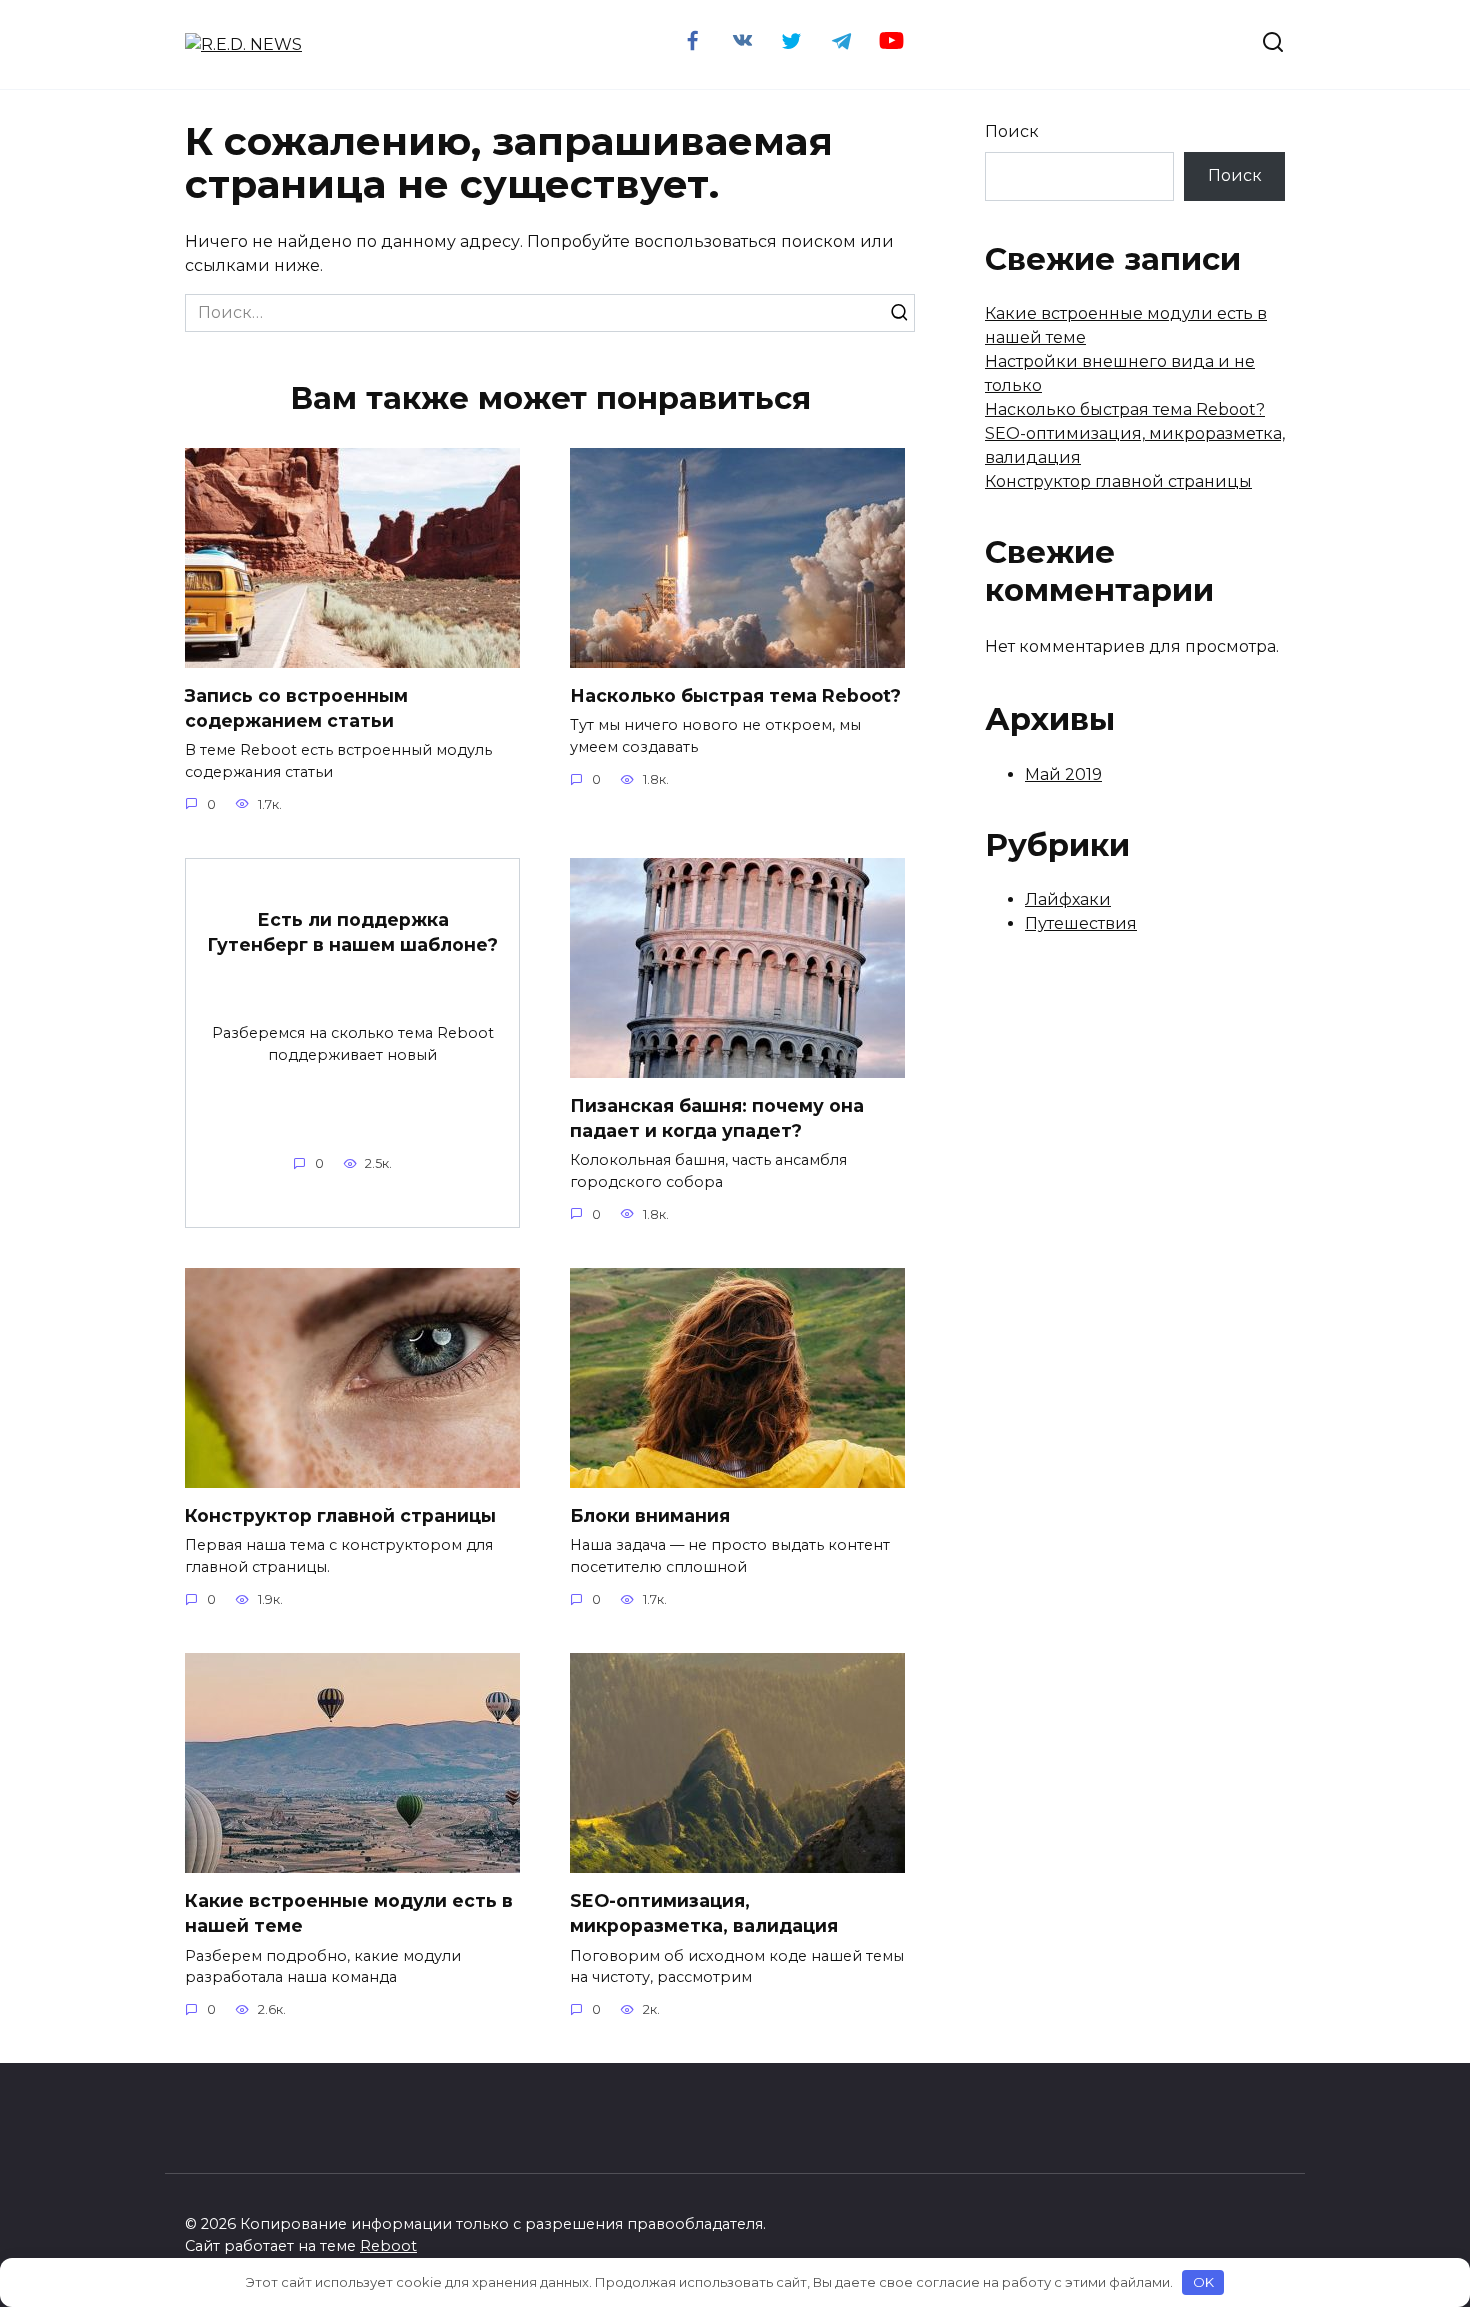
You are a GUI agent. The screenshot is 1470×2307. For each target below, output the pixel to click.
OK (1203, 2282)
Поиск (1012, 131)
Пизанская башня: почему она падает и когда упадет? (717, 1118)
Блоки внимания (650, 1515)
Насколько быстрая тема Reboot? (735, 695)
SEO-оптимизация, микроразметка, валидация (704, 1913)
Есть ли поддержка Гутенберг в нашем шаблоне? (352, 932)
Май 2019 (1063, 774)
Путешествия (1081, 923)
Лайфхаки (1068, 899)
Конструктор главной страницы (340, 1515)
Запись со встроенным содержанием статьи (296, 708)
